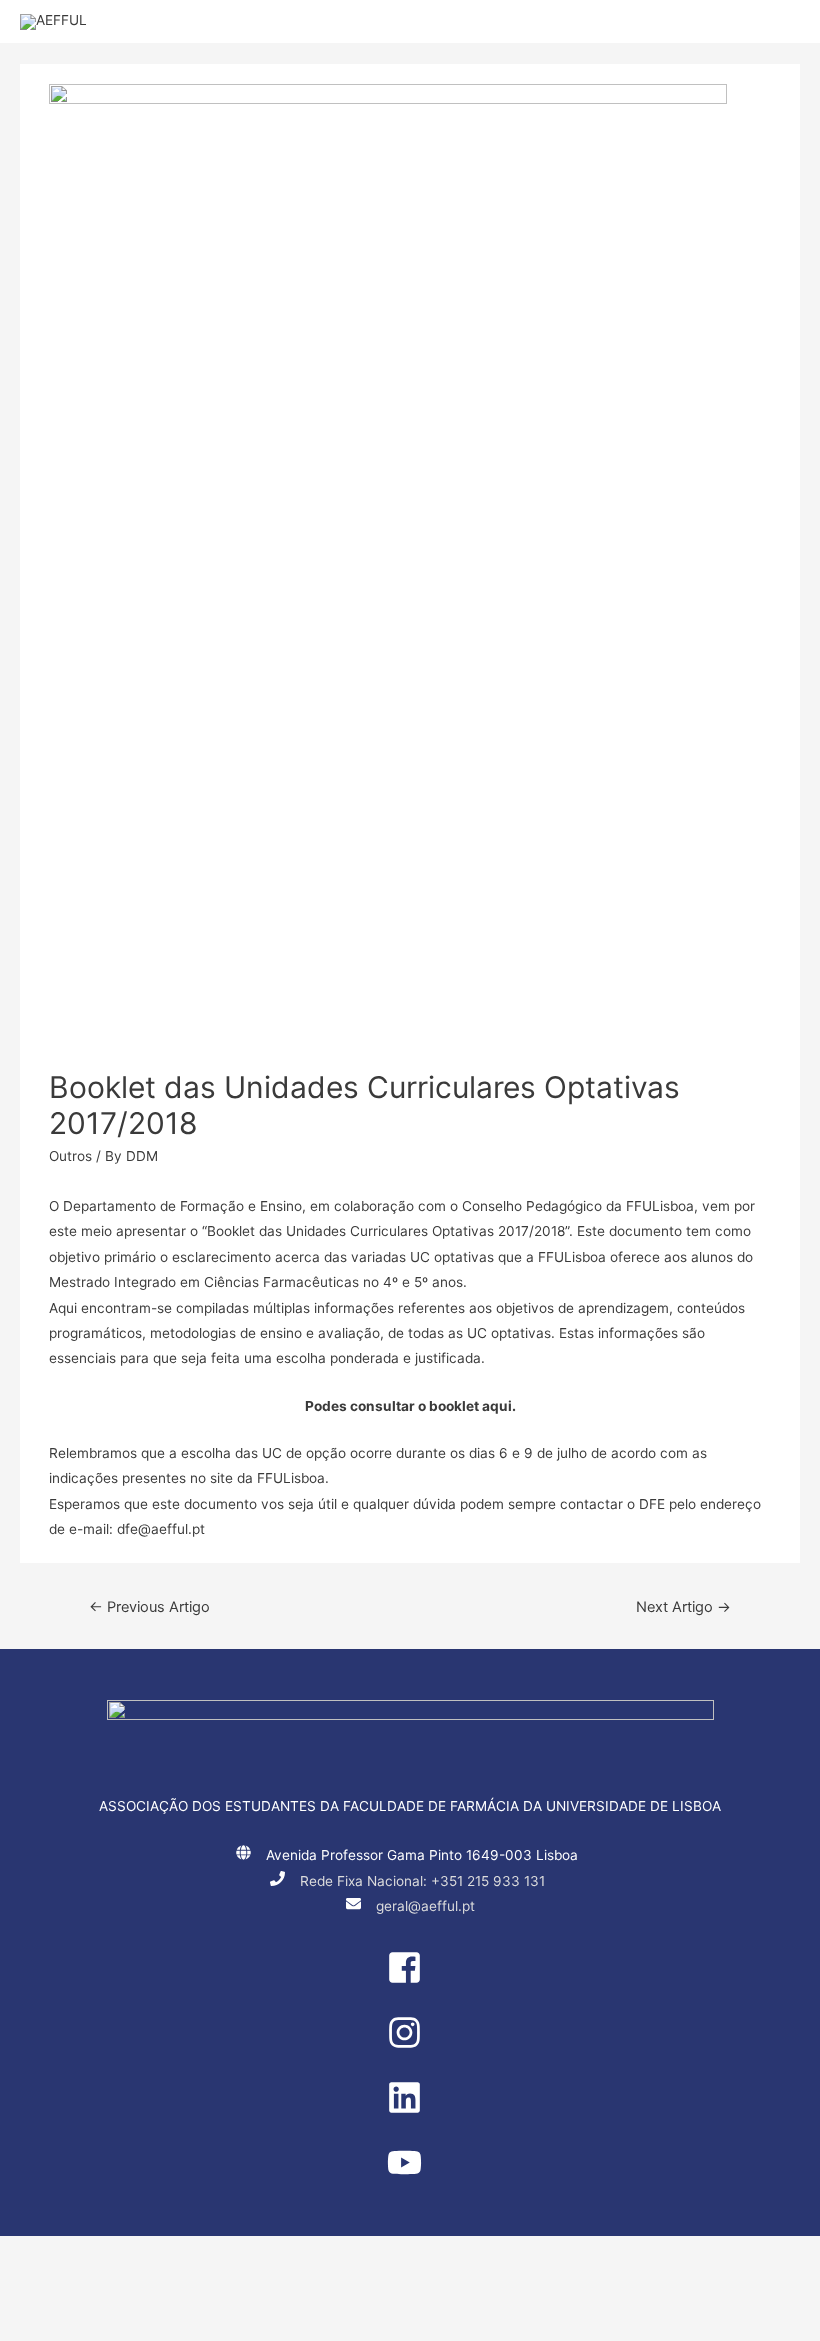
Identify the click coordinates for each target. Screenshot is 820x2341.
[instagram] (410, 2045)
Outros (70, 1156)
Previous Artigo (149, 1607)
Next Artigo (683, 1607)
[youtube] (410, 2175)
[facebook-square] (410, 1980)
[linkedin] (410, 2110)
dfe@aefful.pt (161, 1529)
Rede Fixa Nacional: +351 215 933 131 (422, 1881)
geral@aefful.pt (425, 1906)
